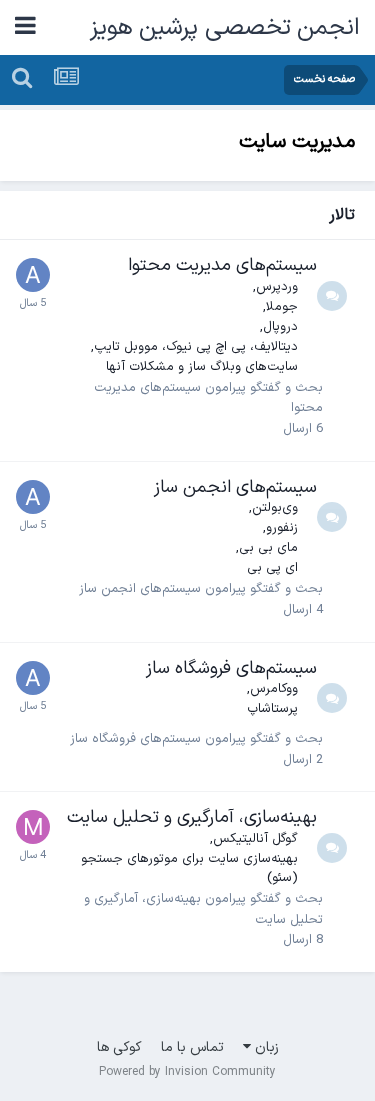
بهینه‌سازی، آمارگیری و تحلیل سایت (192, 817)
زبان (265, 1047)
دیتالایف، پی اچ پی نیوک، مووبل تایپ (196, 347)
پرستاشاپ (272, 709)
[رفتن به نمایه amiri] (33, 275)
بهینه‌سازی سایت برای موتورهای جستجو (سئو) (189, 869)
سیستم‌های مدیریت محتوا (222, 265)
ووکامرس (274, 689)
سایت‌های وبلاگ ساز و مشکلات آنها (202, 367)
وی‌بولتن (275, 508)
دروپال (280, 327)
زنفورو (282, 528)
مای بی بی (268, 548)
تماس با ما (192, 1047)
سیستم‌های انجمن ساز (235, 487)
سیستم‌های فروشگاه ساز (231, 668)
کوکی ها (119, 1047)
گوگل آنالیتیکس (255, 839)
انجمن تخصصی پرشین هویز (225, 28)
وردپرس (277, 287)
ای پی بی (272, 568)
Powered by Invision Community (187, 1072)
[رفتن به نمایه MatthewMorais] (33, 827)
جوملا (282, 307)
